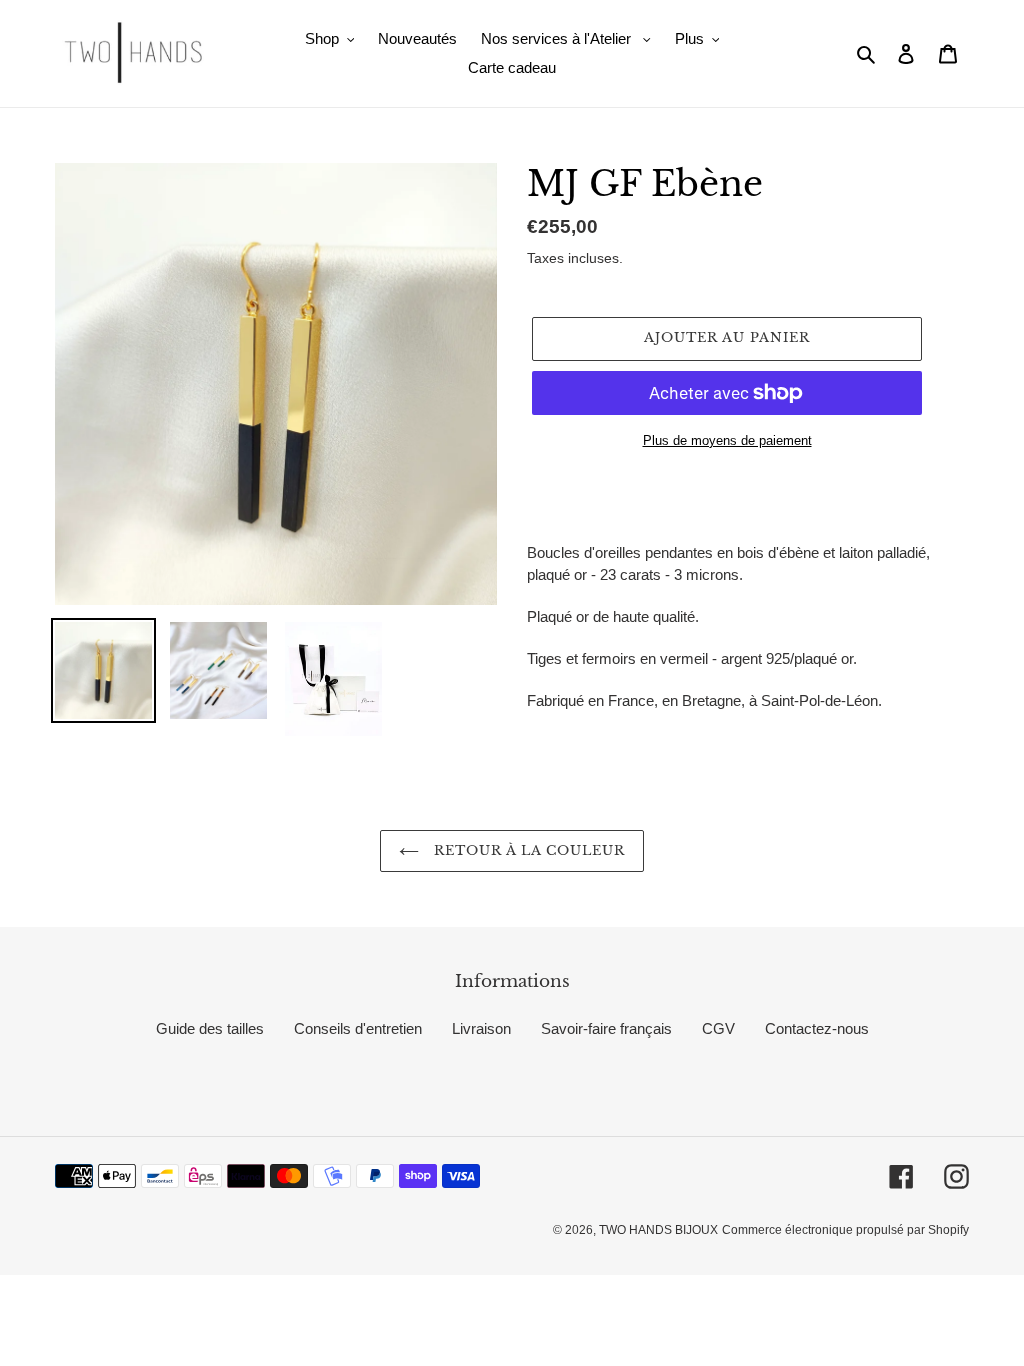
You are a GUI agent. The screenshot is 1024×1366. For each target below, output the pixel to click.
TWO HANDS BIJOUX (658, 1230)
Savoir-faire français (606, 1028)
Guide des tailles (210, 1028)
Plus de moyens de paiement (727, 440)
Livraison (481, 1028)
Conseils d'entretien (358, 1028)
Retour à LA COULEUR (527, 850)
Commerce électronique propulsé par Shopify (845, 1230)
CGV (718, 1028)
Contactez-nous (817, 1028)
